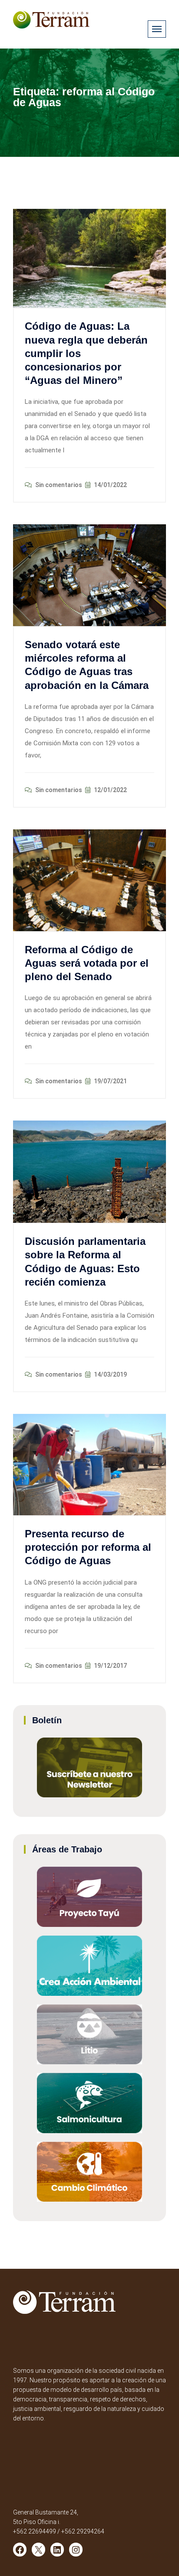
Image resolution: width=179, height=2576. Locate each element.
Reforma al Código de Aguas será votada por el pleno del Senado (87, 963)
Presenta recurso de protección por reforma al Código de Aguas (88, 1547)
